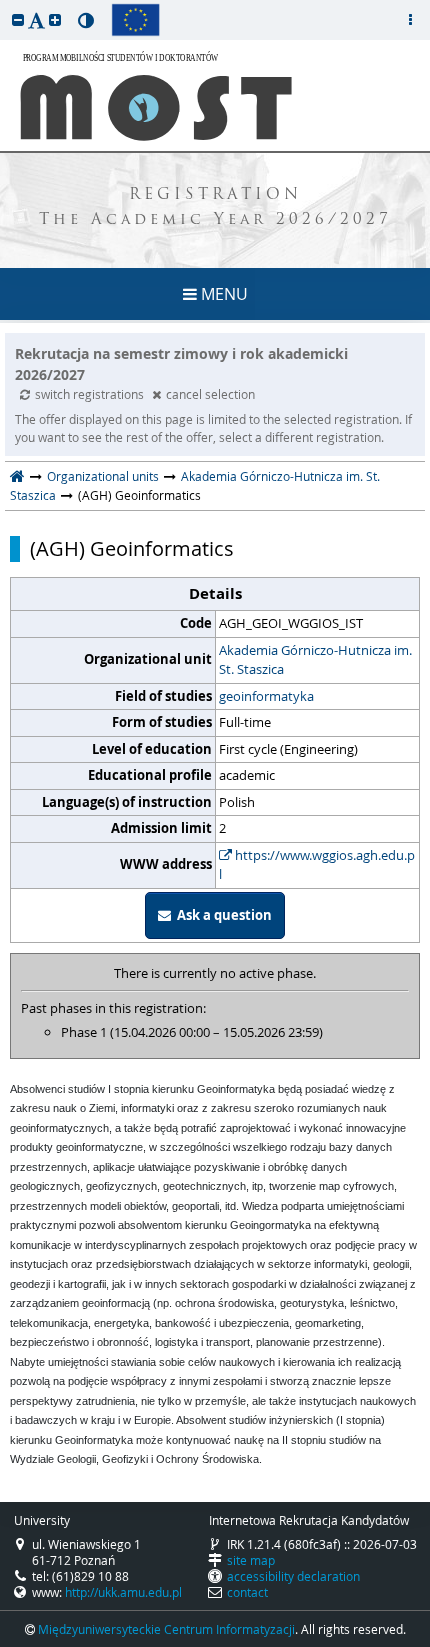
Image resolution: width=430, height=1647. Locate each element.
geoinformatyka (266, 696)
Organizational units (103, 476)
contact (247, 1592)
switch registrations (91, 394)
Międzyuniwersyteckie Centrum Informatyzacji (166, 1629)
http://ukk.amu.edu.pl (123, 1592)
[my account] (410, 20)
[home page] (17, 476)
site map (251, 1560)
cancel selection (210, 394)
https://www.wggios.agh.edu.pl (317, 865)
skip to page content (5, 5)
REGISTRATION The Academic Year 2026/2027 (215, 208)
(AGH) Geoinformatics (132, 549)
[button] (18, 19)
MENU (222, 294)
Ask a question (221, 915)
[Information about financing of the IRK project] (135, 20)
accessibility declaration (293, 1576)
